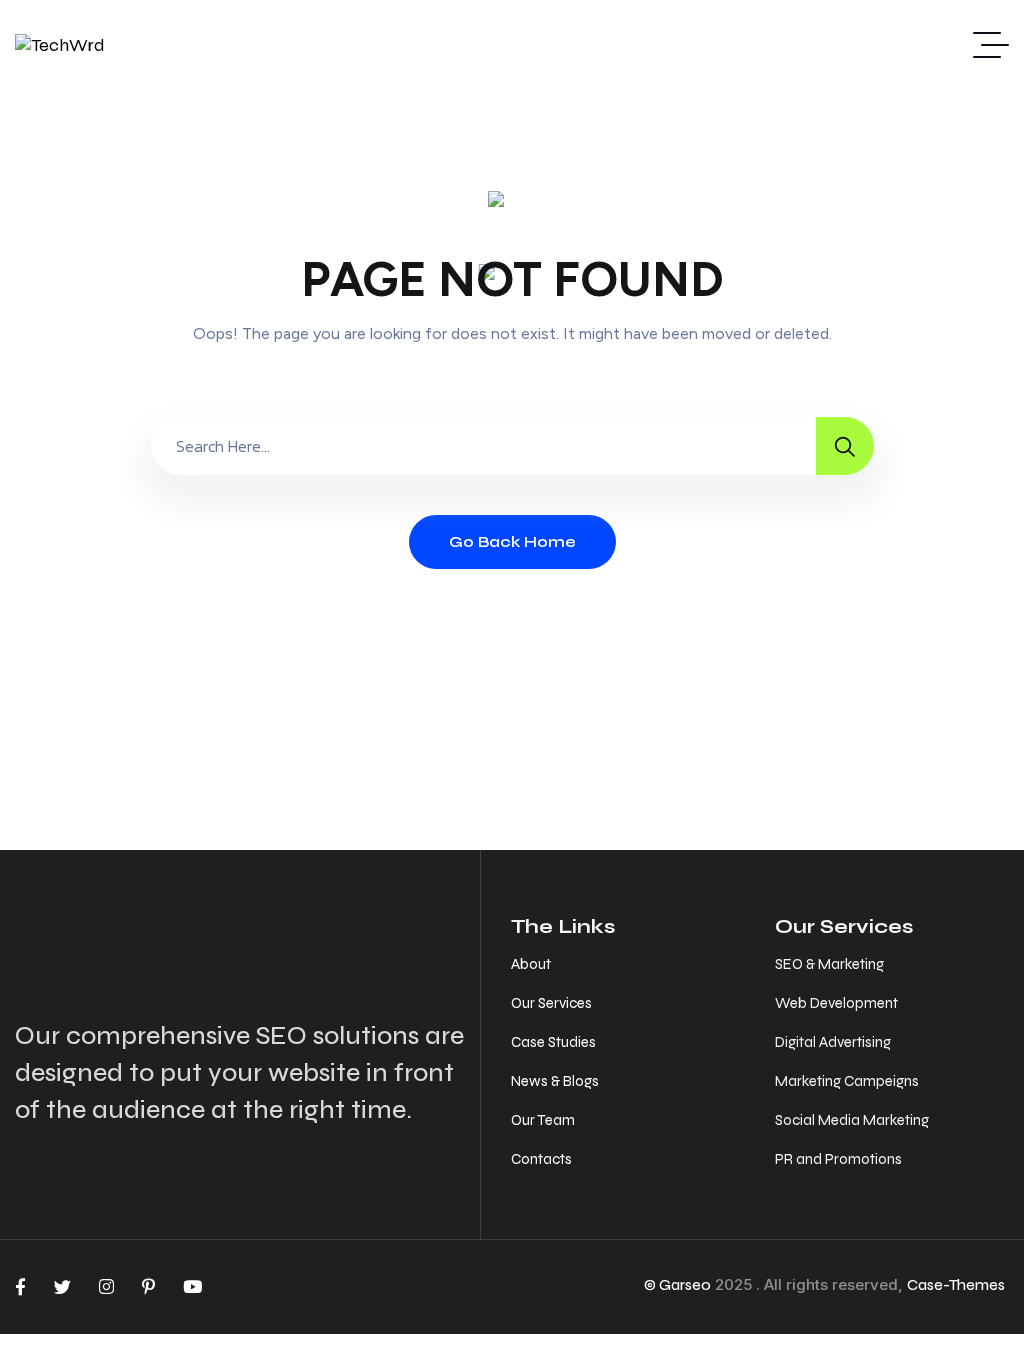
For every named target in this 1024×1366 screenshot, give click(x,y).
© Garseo (677, 1285)
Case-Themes (956, 1285)
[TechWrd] (60, 45)
